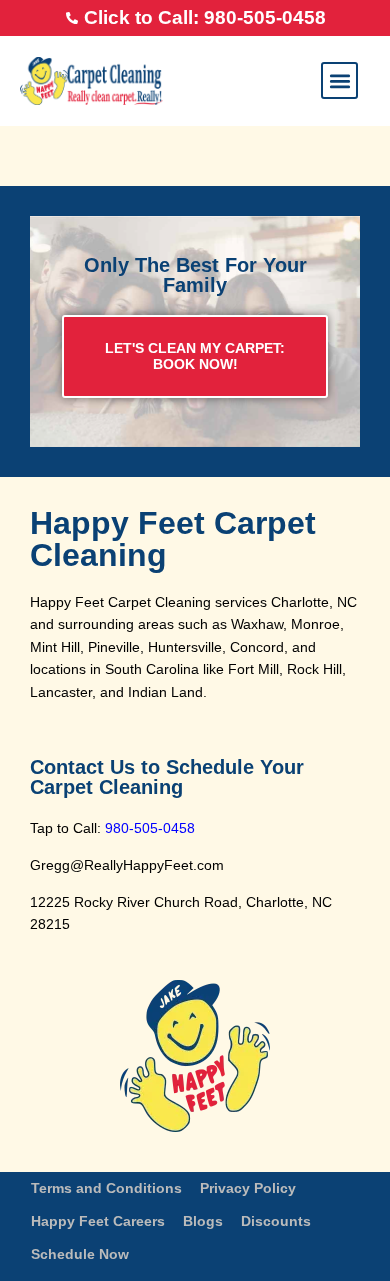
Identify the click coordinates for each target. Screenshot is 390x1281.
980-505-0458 (150, 828)
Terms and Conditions (106, 1188)
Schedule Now (80, 1254)
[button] (339, 80)
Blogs (203, 1221)
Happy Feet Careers (98, 1221)
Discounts (276, 1221)
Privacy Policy (248, 1188)
